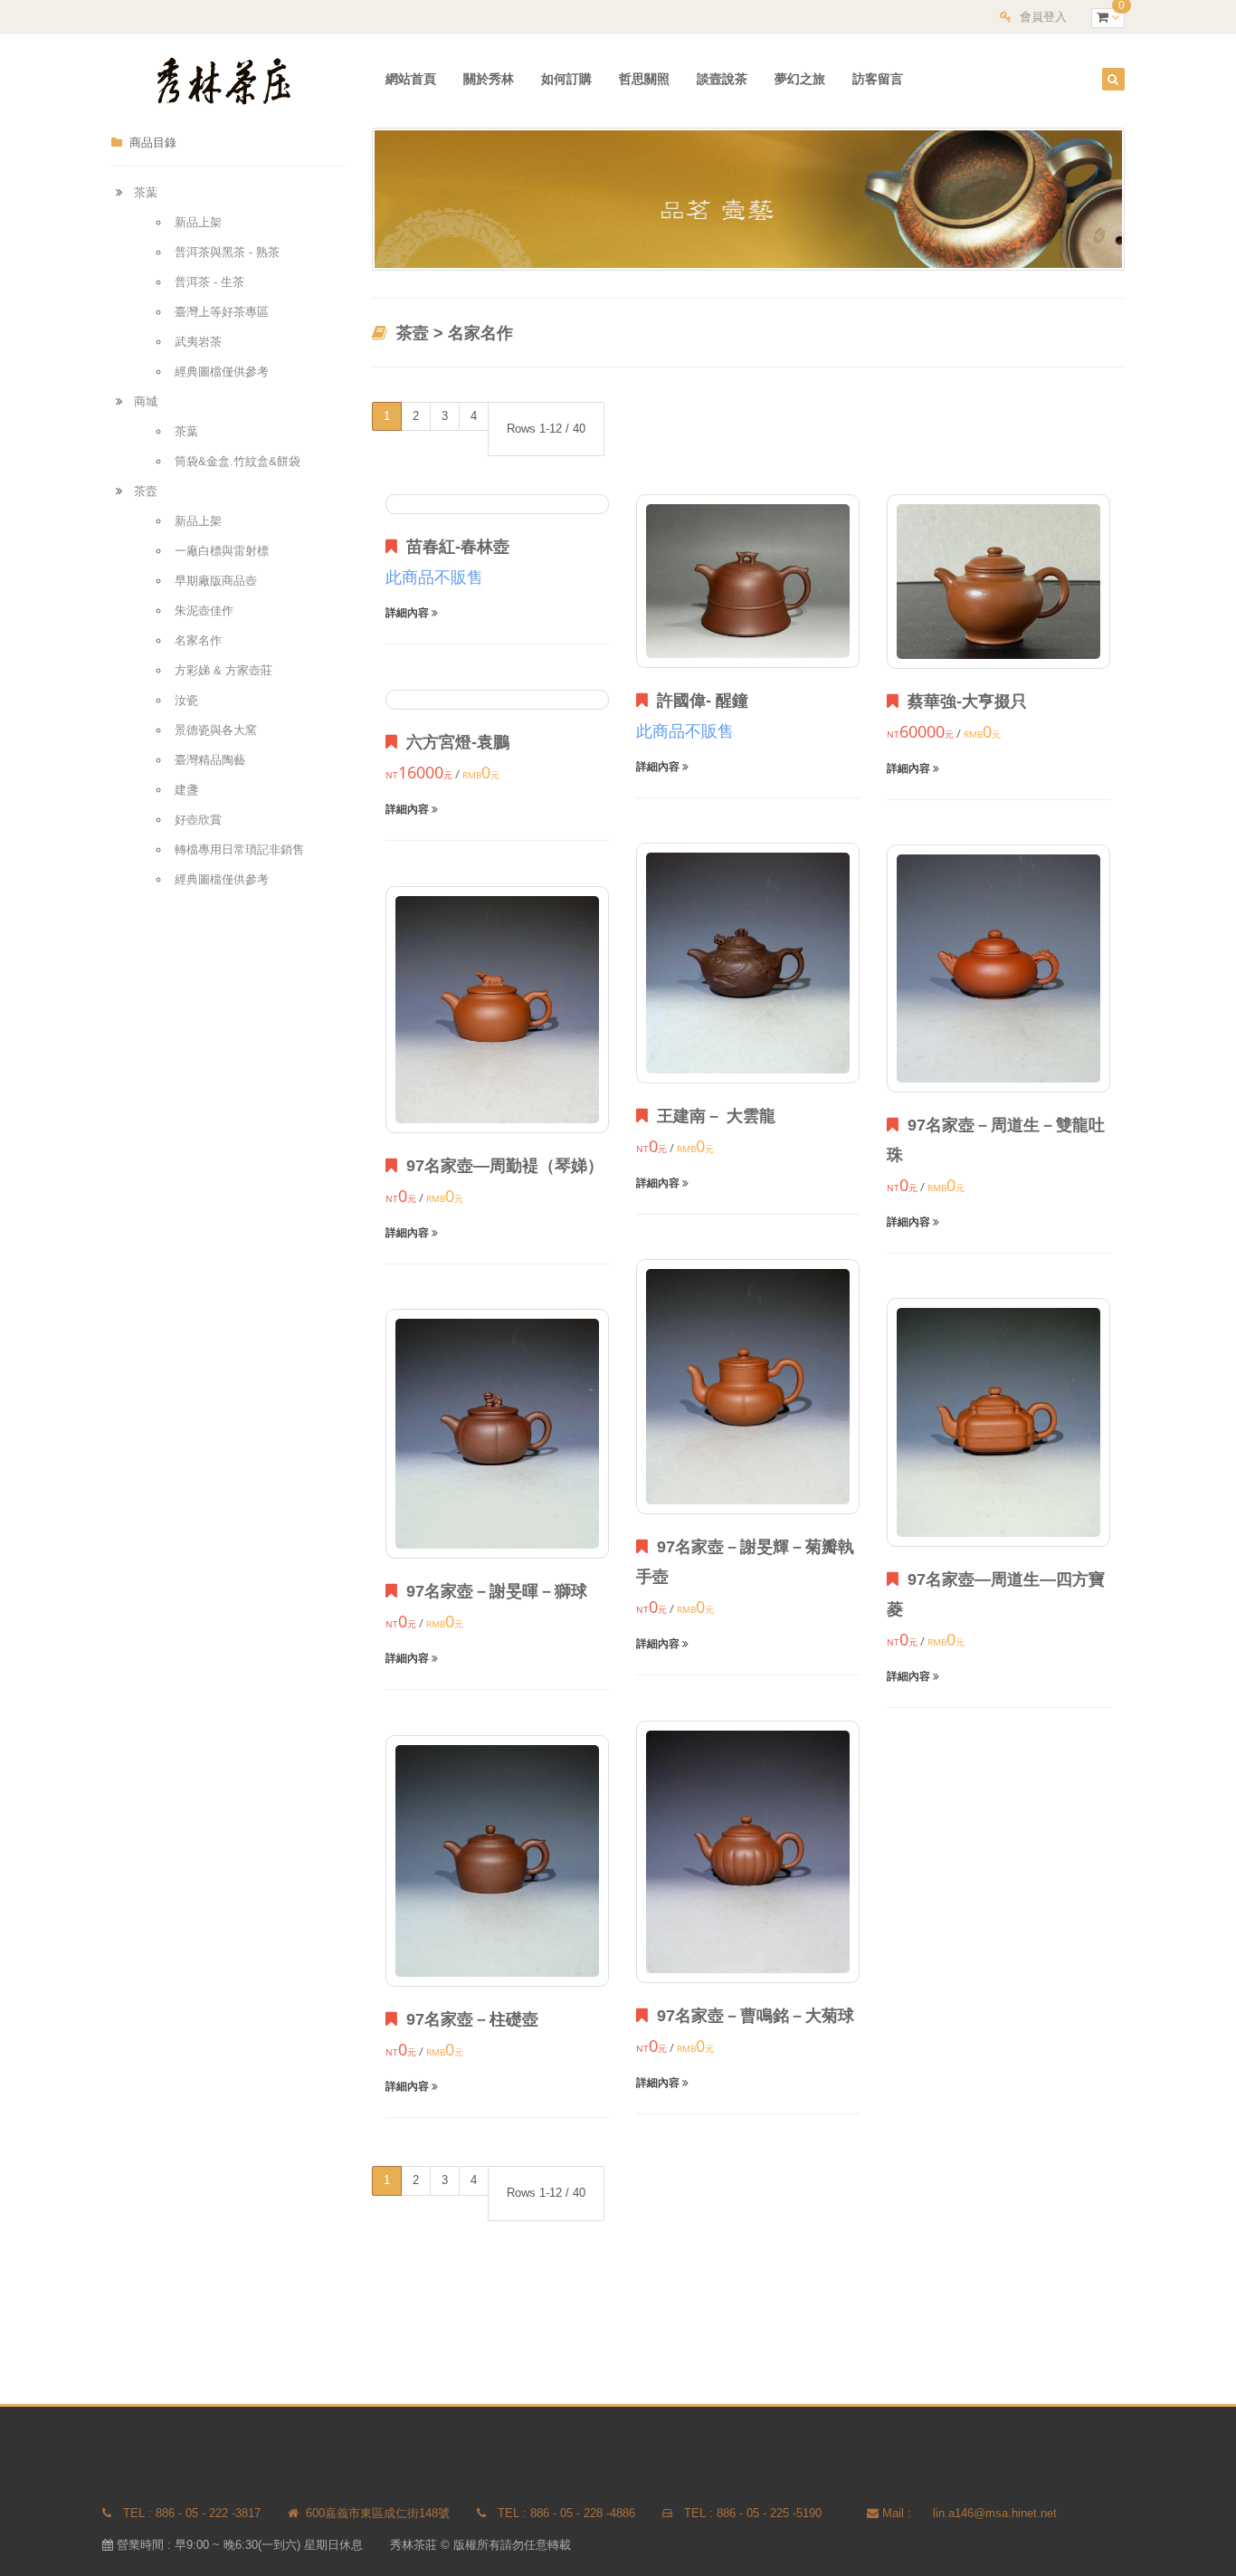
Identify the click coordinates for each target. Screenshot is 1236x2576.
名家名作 (198, 640)
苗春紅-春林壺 (453, 547)
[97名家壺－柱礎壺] (497, 1860)
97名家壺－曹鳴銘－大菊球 (751, 2016)
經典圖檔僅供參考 (222, 372)
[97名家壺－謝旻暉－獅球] (497, 1434)
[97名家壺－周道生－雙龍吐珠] (998, 968)
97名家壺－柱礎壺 (468, 2019)
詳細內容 (409, 613)
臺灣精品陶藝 (210, 760)
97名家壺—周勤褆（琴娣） (500, 1166)
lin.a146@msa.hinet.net (995, 2513)
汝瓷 (186, 700)
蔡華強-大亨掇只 (963, 701)
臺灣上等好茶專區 (222, 312)
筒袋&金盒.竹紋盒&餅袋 (238, 461)
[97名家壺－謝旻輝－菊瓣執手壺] (748, 1387)
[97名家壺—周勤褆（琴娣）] (497, 1010)
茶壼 (146, 491)
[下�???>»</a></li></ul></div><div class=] (1156, 141)
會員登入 (1043, 17)
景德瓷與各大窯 (216, 730)
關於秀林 (489, 79)
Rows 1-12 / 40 (546, 429)
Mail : (897, 2513)
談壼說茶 (722, 79)
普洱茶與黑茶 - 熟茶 (227, 252)
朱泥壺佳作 (204, 611)
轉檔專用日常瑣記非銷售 (239, 849)
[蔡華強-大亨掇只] (998, 581)
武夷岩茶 (198, 342)
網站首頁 (411, 79)
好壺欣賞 (198, 820)
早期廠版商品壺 (216, 581)
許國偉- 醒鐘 (698, 701)
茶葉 (146, 192)
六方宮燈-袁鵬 (453, 742)
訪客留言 (878, 79)
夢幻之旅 (800, 79)
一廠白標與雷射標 (222, 551)
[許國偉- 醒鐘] (748, 581)
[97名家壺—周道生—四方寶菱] (998, 1422)
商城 (146, 401)
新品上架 (198, 222)
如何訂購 (566, 79)
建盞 (186, 790)
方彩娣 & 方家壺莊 (223, 670)
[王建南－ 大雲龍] (748, 963)
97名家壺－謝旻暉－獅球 (492, 1591)
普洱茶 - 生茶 (209, 282)
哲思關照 (644, 79)
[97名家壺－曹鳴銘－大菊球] (748, 1852)
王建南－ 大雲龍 (712, 1116)
